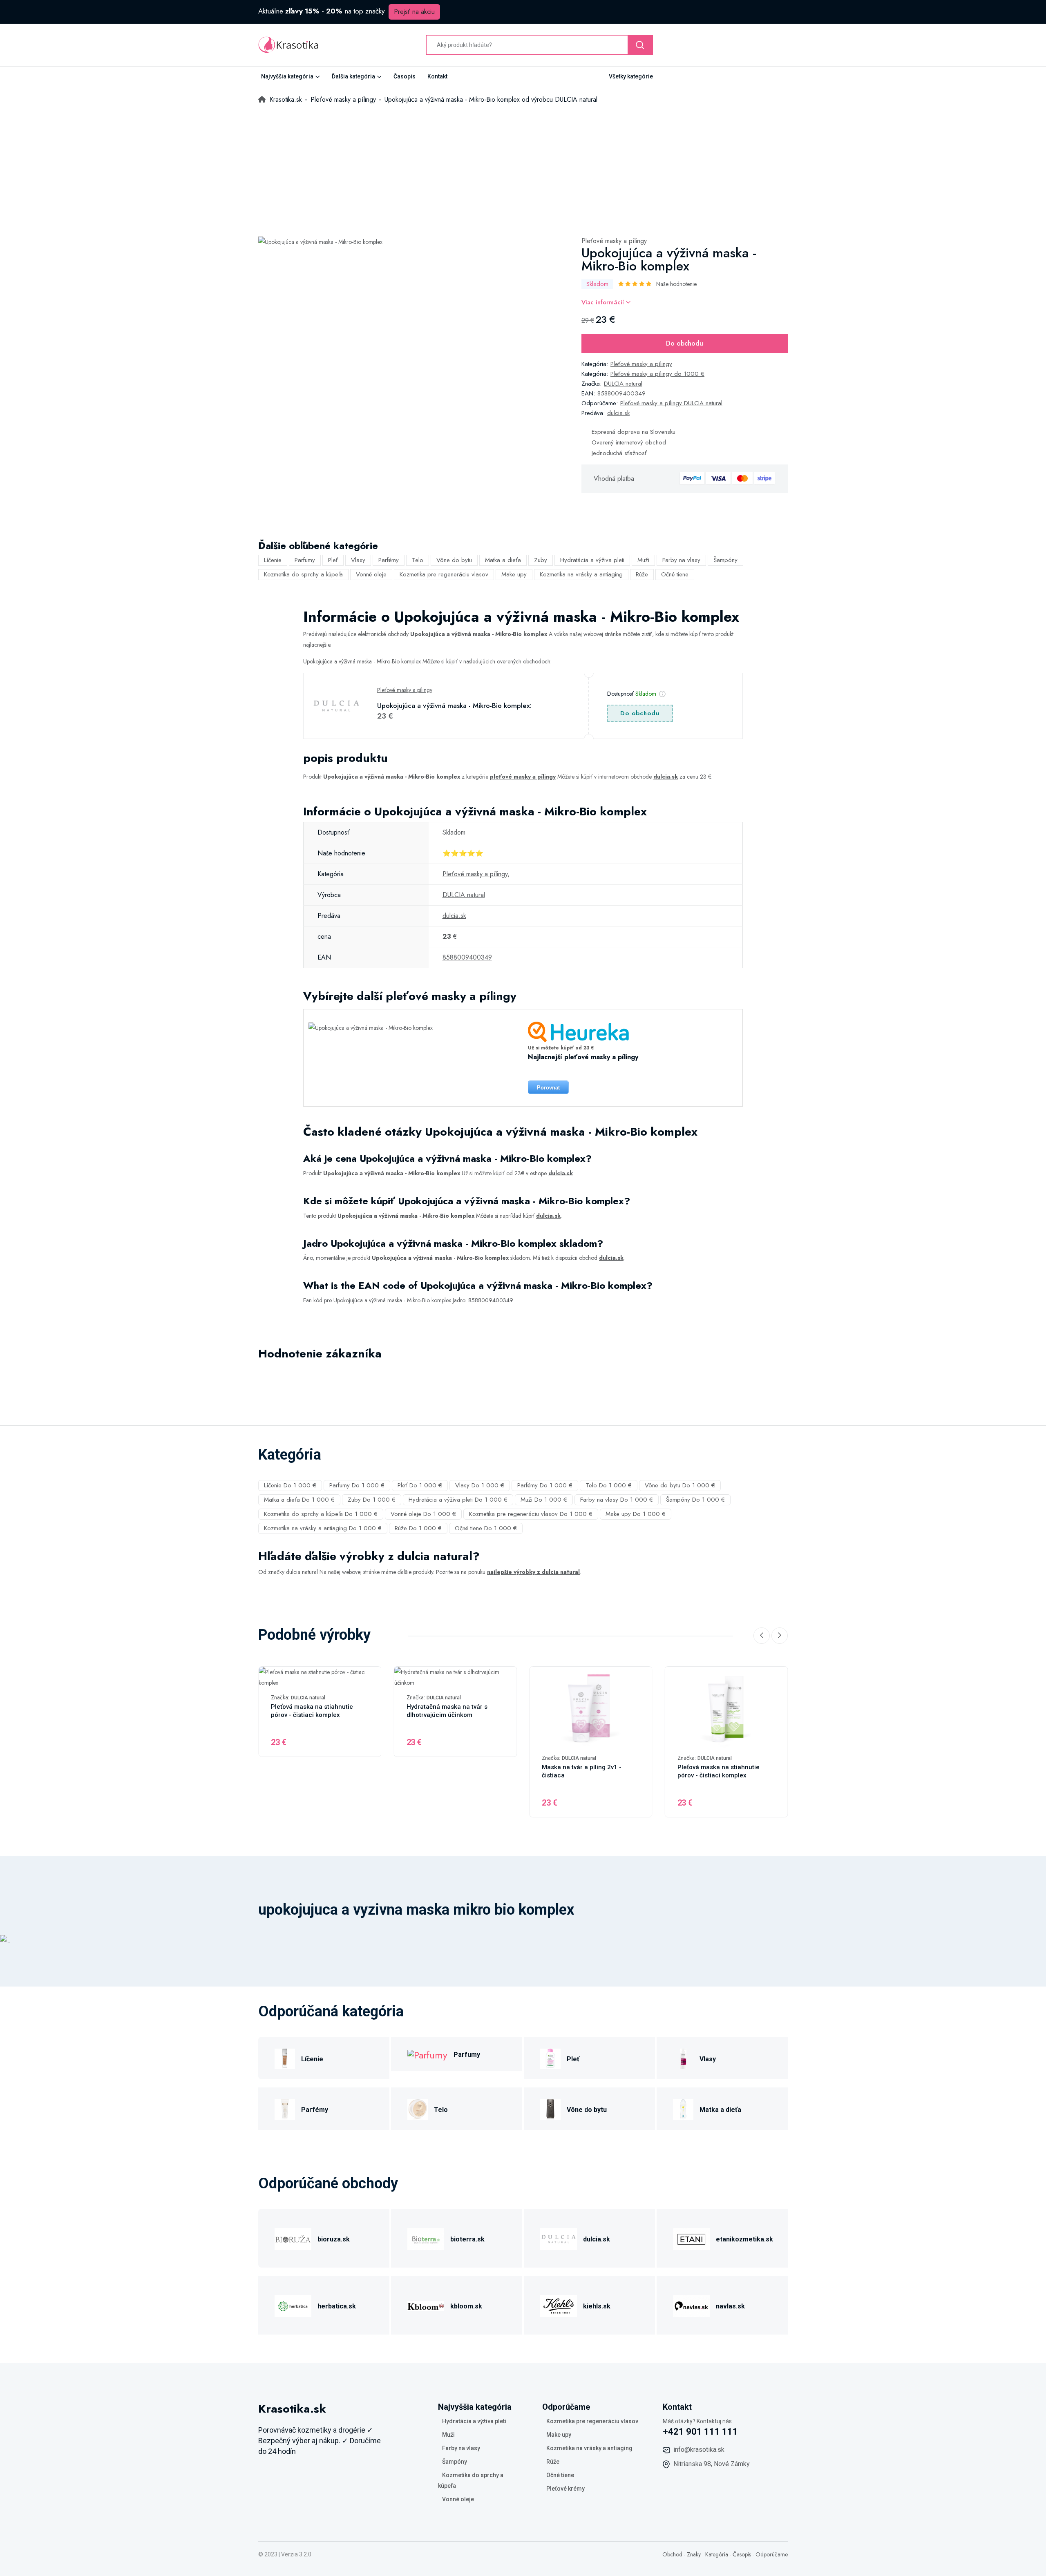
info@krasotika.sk (699, 2450)
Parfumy (305, 560)
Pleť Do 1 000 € (420, 1485)
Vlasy (358, 560)
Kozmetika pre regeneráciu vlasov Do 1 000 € (531, 1514)
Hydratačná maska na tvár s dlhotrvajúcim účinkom (447, 1711)
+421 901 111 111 (700, 2432)
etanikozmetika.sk (744, 2239)
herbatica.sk (337, 2306)
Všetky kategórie (631, 76)
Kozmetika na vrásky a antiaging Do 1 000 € (323, 1528)
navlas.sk (730, 2306)
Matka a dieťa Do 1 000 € (299, 1500)
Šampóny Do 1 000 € (695, 1500)
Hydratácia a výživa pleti (592, 560)
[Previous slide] (762, 1636)
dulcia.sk (618, 413)
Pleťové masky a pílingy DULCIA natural (671, 403)
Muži (643, 560)
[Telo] (418, 2108)
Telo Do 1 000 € (609, 1485)
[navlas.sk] (691, 2305)
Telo (418, 560)
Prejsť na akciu (414, 12)
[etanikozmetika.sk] (691, 2238)
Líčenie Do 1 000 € (290, 1485)
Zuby (541, 560)
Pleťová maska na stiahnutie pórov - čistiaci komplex (312, 1711)
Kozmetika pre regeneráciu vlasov (444, 574)
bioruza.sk (334, 2239)
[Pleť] (550, 2058)
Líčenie (273, 560)
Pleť (333, 560)
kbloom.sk (466, 2306)
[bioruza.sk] (293, 2238)
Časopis (405, 76)
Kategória (717, 2554)
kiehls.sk (597, 2306)
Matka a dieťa (503, 560)
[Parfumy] (427, 2054)
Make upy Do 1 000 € (636, 1514)
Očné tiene (675, 574)
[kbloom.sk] (426, 2305)
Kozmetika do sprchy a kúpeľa (303, 574)
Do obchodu (685, 343)
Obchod (672, 2554)
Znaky (694, 2554)
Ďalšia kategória (353, 76)
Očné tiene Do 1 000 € (486, 1528)
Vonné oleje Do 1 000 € (423, 1514)
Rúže (642, 574)
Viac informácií (604, 302)
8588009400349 (621, 393)
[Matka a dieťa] (683, 2108)
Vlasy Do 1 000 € (480, 1485)
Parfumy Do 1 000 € (357, 1485)
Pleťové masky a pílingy (614, 241)
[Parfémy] (285, 2108)
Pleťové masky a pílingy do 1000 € (657, 374)
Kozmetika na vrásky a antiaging (581, 574)
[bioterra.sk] (426, 2238)
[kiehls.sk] (559, 2305)
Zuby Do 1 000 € (372, 1500)
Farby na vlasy (681, 560)
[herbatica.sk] (293, 2305)
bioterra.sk (467, 2239)
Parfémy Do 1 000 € (545, 1485)
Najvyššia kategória (287, 76)
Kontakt (437, 76)
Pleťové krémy (565, 2489)
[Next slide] (780, 1636)
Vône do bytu (454, 560)
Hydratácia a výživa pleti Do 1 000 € (458, 1500)
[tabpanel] (320, 241)
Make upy (514, 574)
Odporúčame (772, 2554)
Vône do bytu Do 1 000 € (680, 1485)
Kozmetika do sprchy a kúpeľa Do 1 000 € (321, 1514)
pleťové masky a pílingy (523, 777)
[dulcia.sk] (559, 2238)
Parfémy (389, 560)
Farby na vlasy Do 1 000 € (617, 1500)
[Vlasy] (683, 2058)
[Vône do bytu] (550, 2108)
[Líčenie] (285, 2058)
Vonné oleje (371, 574)
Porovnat (548, 1088)
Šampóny (725, 560)
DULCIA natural (623, 384)
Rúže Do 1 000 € (418, 1528)
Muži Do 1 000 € (544, 1500)
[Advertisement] (523, 166)
